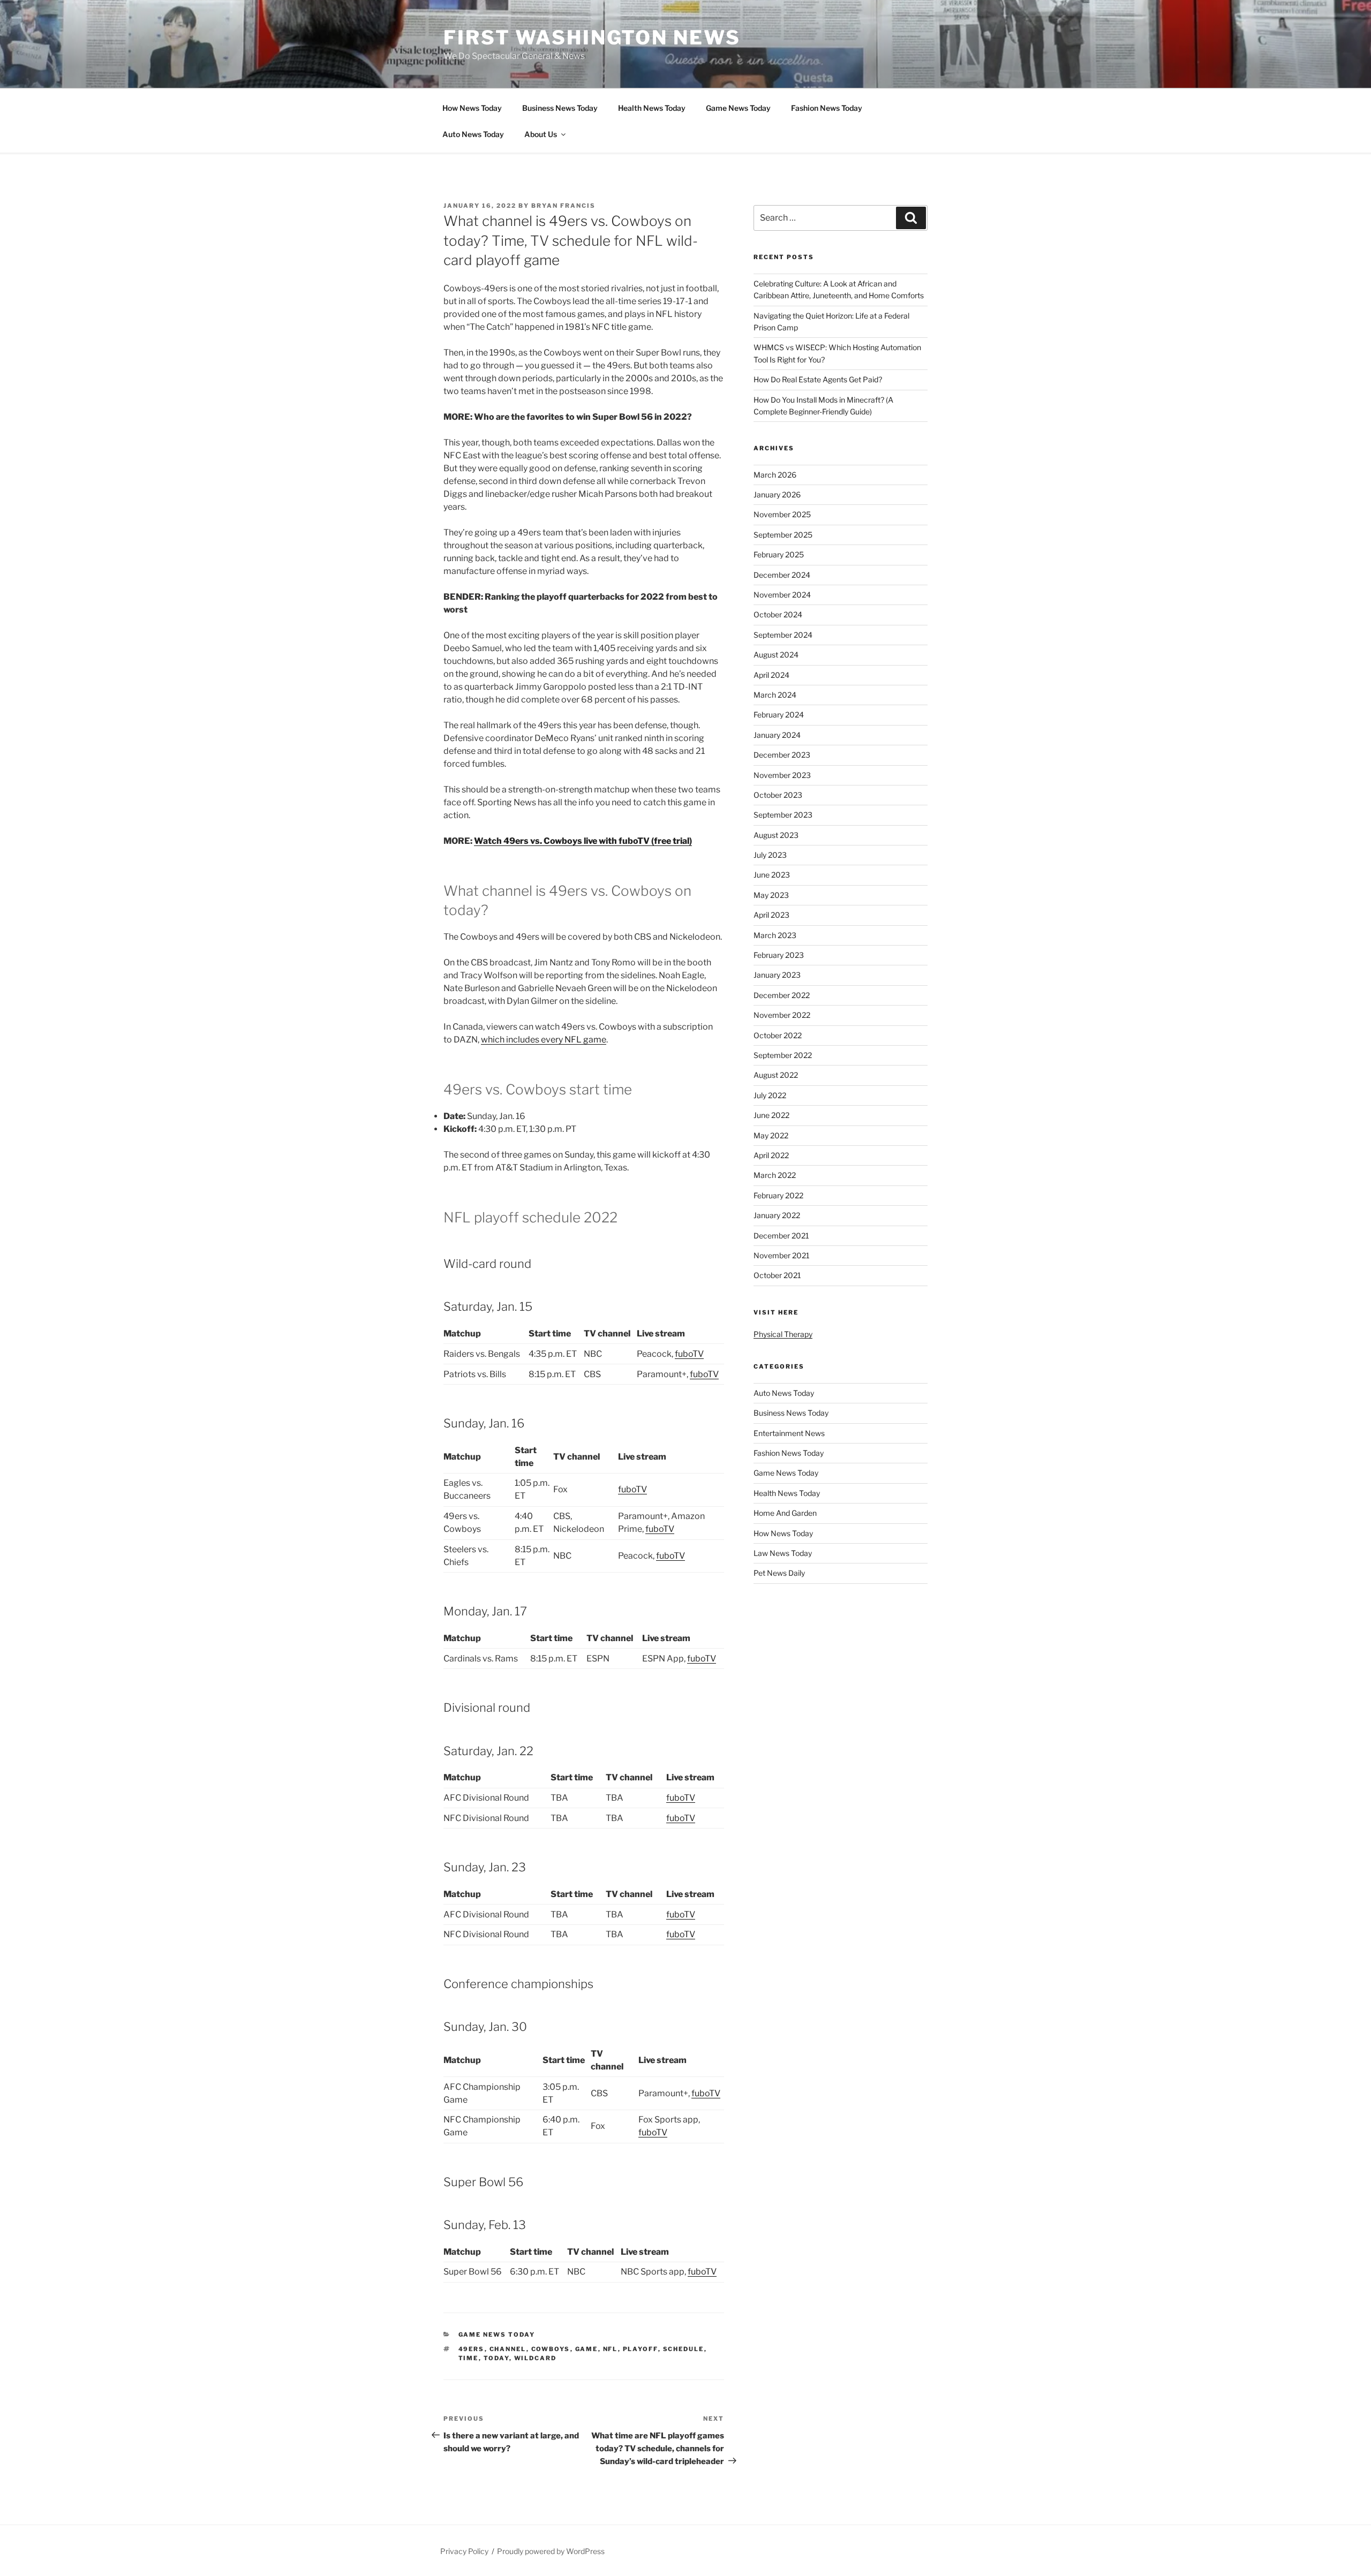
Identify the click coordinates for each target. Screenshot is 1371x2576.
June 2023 (772, 875)
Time (469, 2358)
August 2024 (776, 655)
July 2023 (770, 855)
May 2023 (771, 895)
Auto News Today (473, 134)
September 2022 (783, 1055)
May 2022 (771, 1135)
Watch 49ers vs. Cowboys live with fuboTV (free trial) (583, 841)
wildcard (536, 2358)
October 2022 (778, 1035)
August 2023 (776, 835)
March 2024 (775, 695)
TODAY (496, 2358)
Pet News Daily (779, 1573)
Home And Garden (785, 1513)
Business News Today (560, 108)
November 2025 (782, 514)
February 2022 (778, 1195)
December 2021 (781, 1236)
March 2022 (775, 1175)
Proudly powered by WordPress (551, 2551)
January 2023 (777, 975)
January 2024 (777, 735)
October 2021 (777, 1275)
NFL (611, 2349)
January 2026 (777, 494)
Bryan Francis (563, 206)
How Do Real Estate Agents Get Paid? (818, 379)
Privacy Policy (464, 2551)
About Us (541, 134)
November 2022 (782, 1015)
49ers (472, 2349)
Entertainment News (789, 1433)
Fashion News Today (827, 108)
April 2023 (771, 915)
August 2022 (776, 1075)
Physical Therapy (783, 1334)
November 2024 (782, 595)
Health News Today (652, 108)
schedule (684, 2349)
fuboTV (689, 1354)
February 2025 (779, 554)
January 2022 (777, 1215)
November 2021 (782, 1255)
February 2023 (779, 955)
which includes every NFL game (544, 1040)
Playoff (641, 2349)
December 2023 (782, 755)
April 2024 (771, 675)
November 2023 (782, 775)
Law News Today (783, 1553)
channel (508, 2349)
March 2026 (775, 475)
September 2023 (783, 815)
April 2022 (771, 1155)
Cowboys (551, 2349)
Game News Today (738, 108)
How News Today (472, 108)
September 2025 (783, 535)
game (587, 2349)
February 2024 (779, 715)
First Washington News (592, 37)
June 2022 (771, 1115)
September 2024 (783, 635)
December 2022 (782, 995)
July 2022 (770, 1095)
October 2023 (778, 795)
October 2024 (778, 614)
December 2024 (782, 575)
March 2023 (775, 935)
